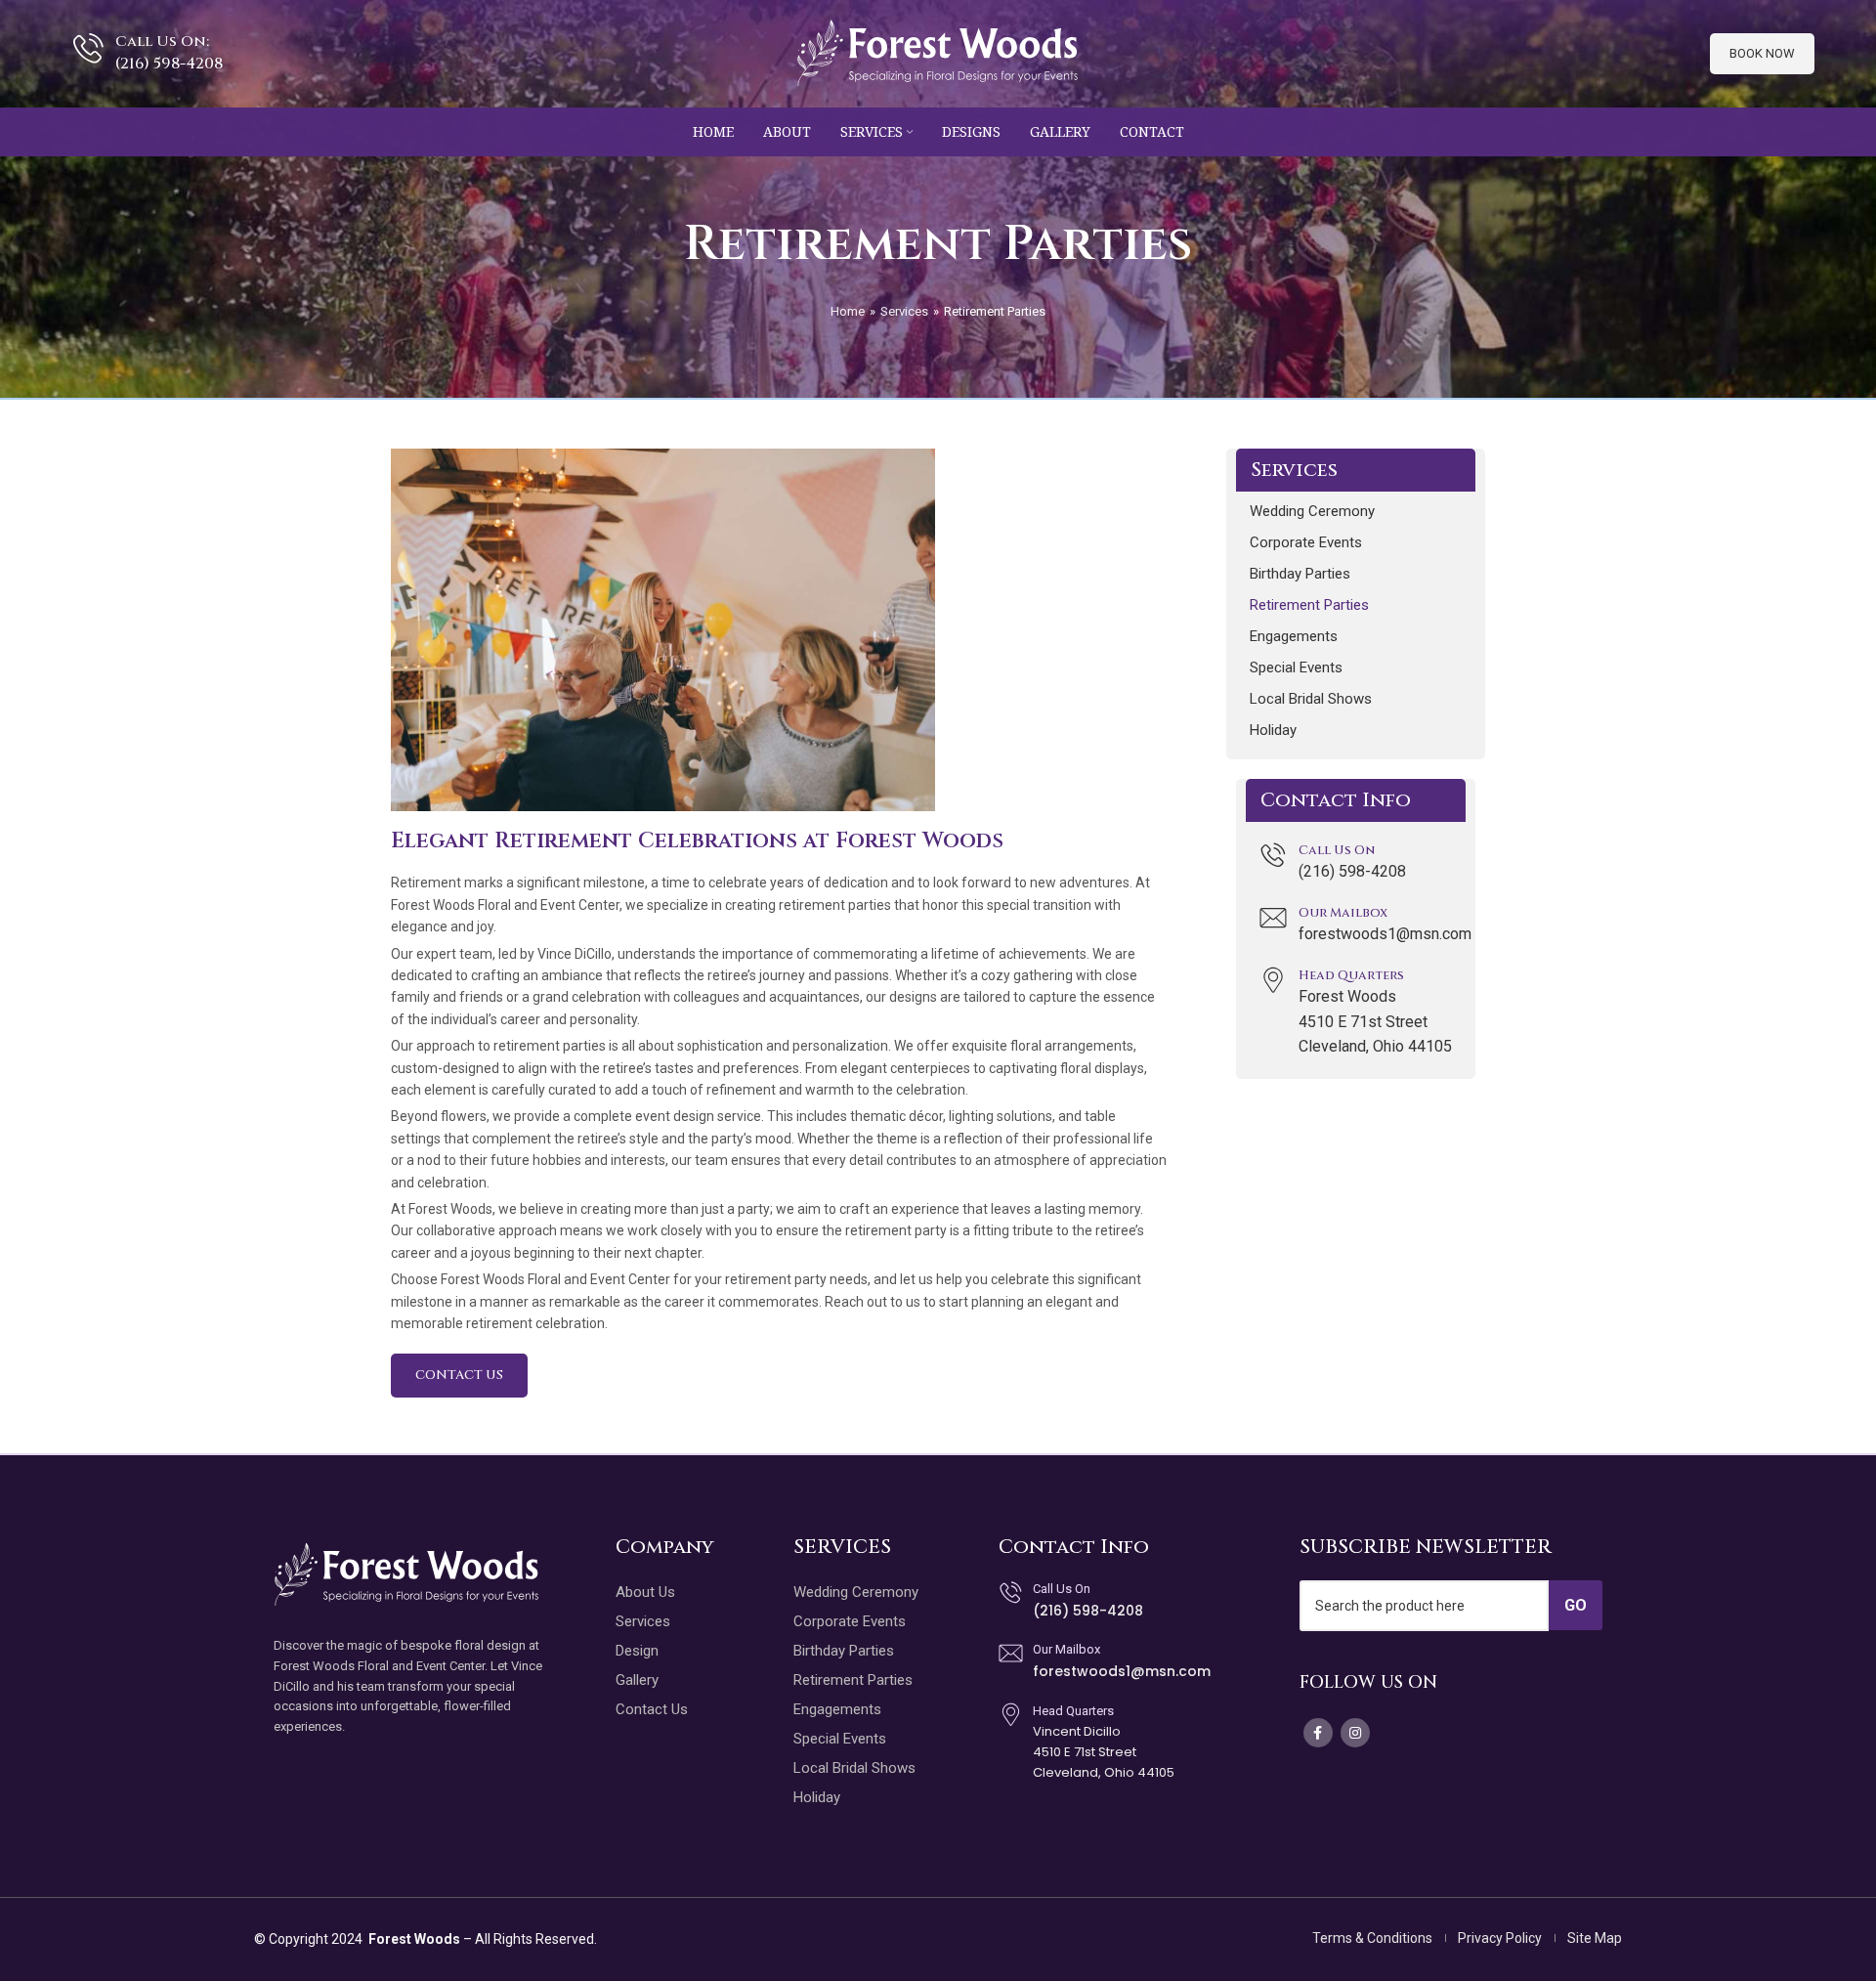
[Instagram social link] (1355, 1733)
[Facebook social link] (1318, 1733)
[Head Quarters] (1273, 980)
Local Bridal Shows (1311, 699)
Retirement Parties (1309, 605)
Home (848, 311)
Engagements (1294, 636)
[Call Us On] (1273, 855)
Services (904, 311)
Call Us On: (162, 42)
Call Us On (1337, 850)
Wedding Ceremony (1312, 511)
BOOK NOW (1762, 53)
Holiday (1273, 730)
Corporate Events (1306, 542)
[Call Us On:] (88, 48)
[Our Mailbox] (1273, 918)
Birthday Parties (1300, 574)
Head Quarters (1351, 975)
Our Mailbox (1343, 913)
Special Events (1296, 668)
